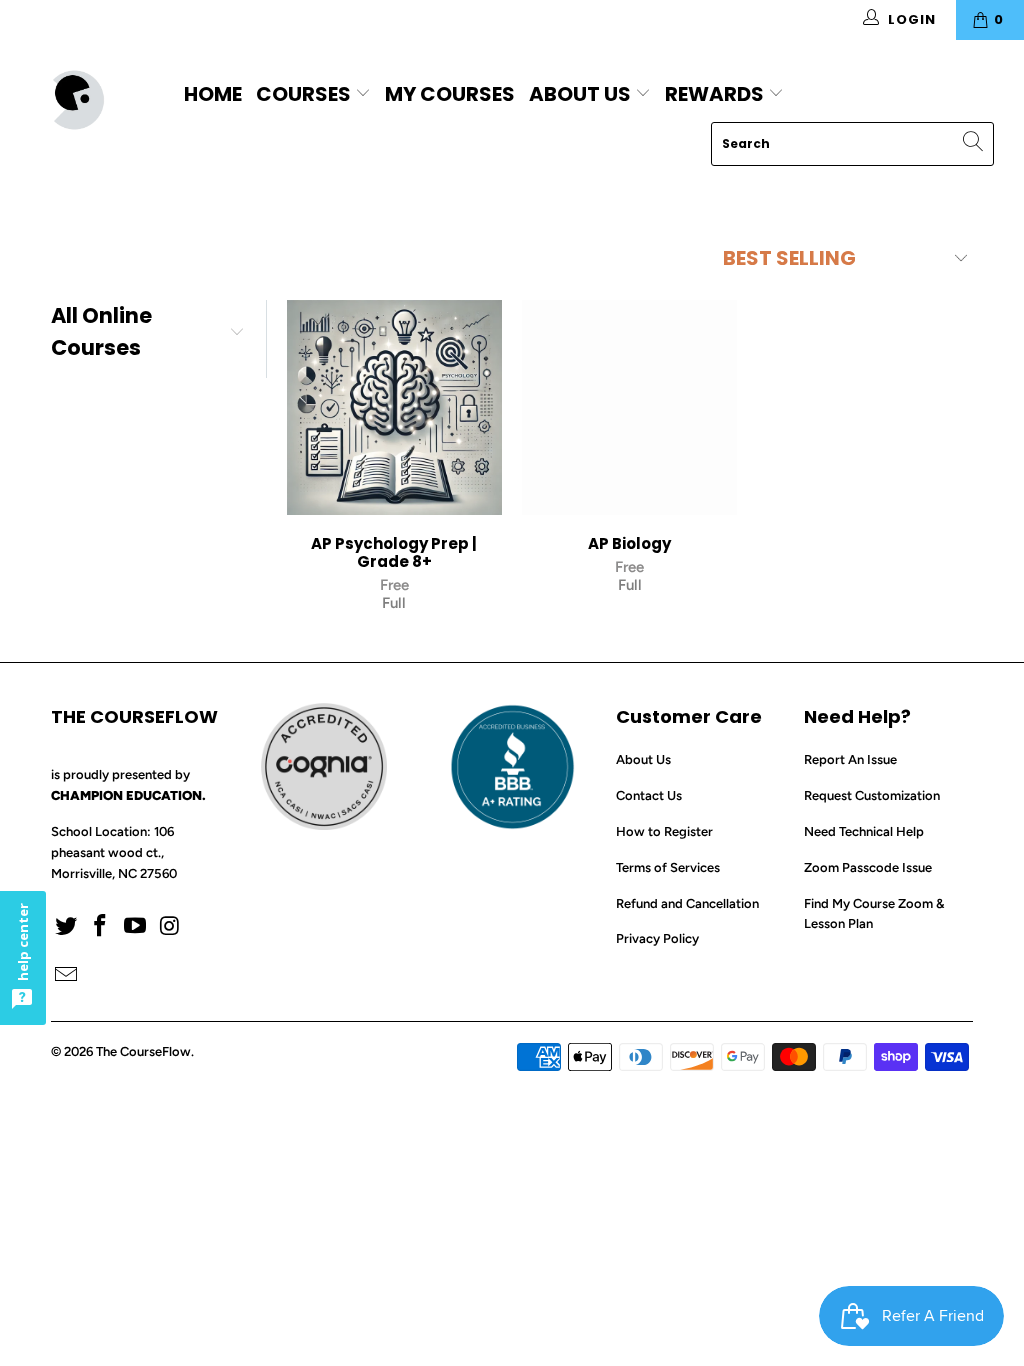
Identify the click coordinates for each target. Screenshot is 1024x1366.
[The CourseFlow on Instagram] (170, 927)
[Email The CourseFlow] (66, 976)
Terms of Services (668, 867)
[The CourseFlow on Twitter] (66, 927)
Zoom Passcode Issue (868, 867)
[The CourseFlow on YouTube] (136, 927)
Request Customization (872, 795)
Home (213, 94)
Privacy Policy (657, 938)
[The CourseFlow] (92, 100)
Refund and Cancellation (687, 903)
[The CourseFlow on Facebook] (101, 927)
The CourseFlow (143, 1051)
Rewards (716, 94)
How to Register (664, 831)
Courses (305, 94)
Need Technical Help (864, 831)
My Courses (450, 94)
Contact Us (649, 795)
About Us (580, 94)
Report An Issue (850, 759)
